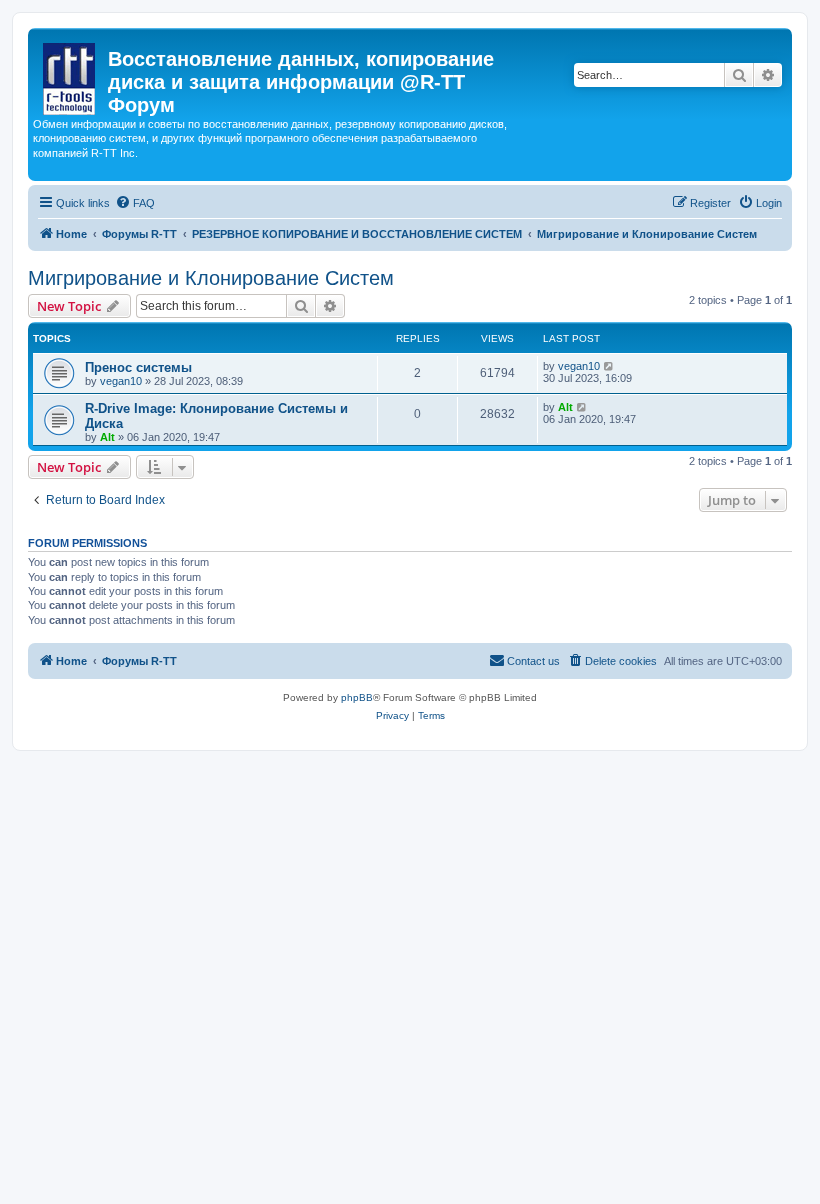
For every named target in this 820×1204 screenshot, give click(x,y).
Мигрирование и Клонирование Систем (211, 278)
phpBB (357, 697)
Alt (107, 437)
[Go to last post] (609, 366)
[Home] (70, 75)
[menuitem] (135, 203)
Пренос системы (138, 367)
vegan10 (121, 381)
